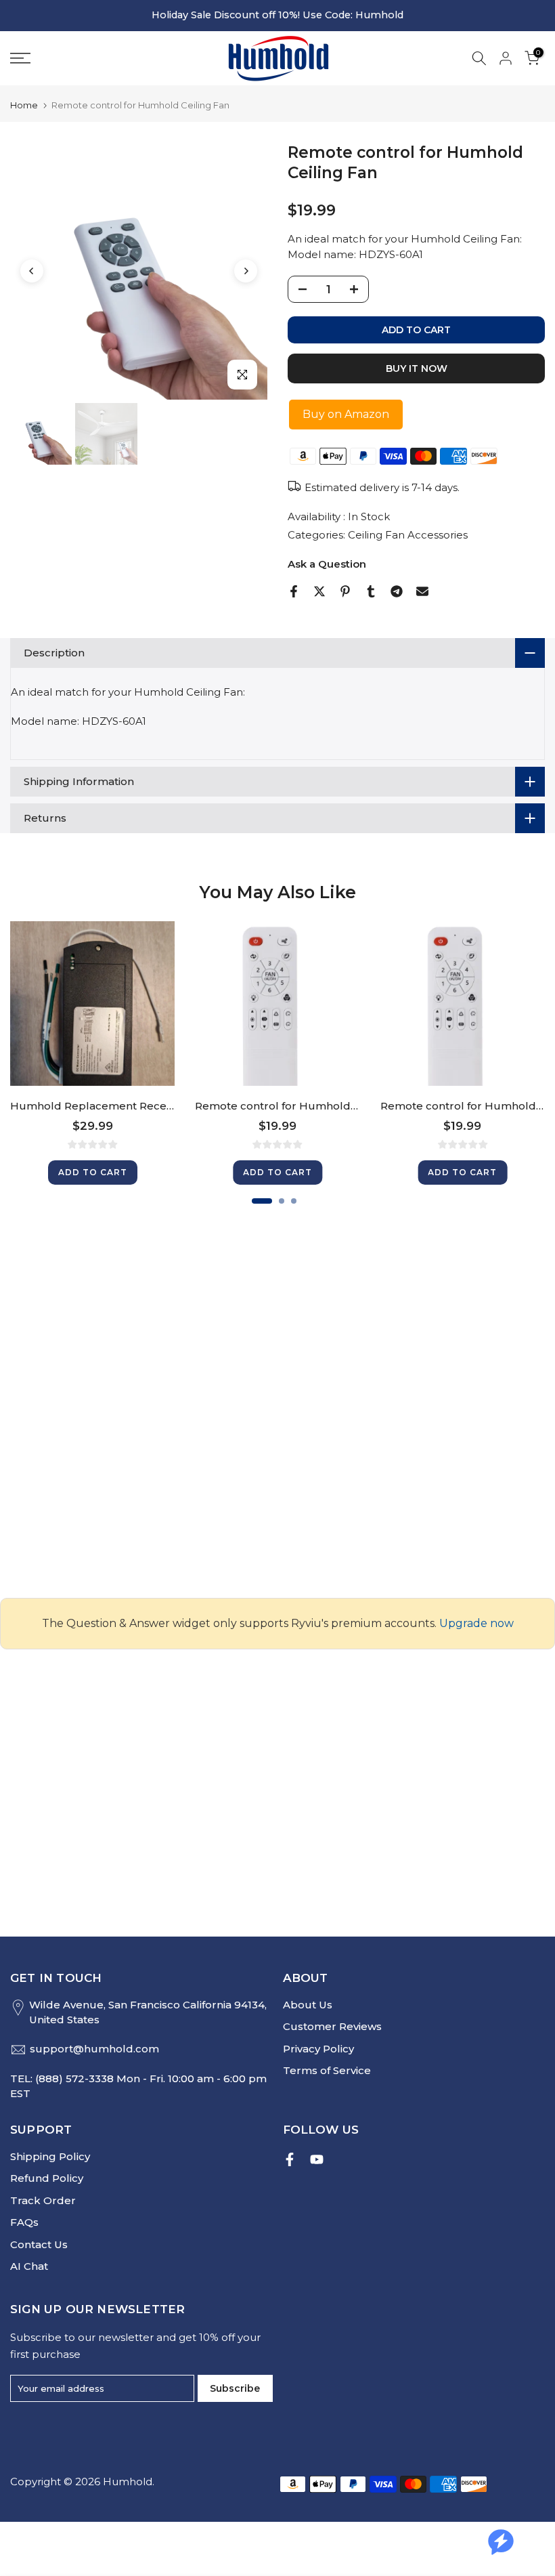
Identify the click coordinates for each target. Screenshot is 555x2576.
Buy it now (417, 368)
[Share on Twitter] (319, 591)
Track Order (43, 2200)
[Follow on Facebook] (290, 2159)
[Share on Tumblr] (371, 591)
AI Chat (29, 2266)
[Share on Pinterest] (345, 591)
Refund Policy (47, 2178)
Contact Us (39, 2244)
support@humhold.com (94, 2049)
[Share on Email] (422, 591)
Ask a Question (327, 564)
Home (24, 105)
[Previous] (32, 271)
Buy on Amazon (346, 414)
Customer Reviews (332, 2026)
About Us (308, 2005)
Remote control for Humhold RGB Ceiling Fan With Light (344, 1106)
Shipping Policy (50, 2156)
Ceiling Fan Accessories (408, 535)
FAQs (24, 2222)
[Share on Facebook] (294, 591)
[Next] (246, 271)
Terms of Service (327, 2070)
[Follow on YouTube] (317, 2159)
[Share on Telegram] (397, 591)
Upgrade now (476, 1623)
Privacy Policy (318, 2049)
